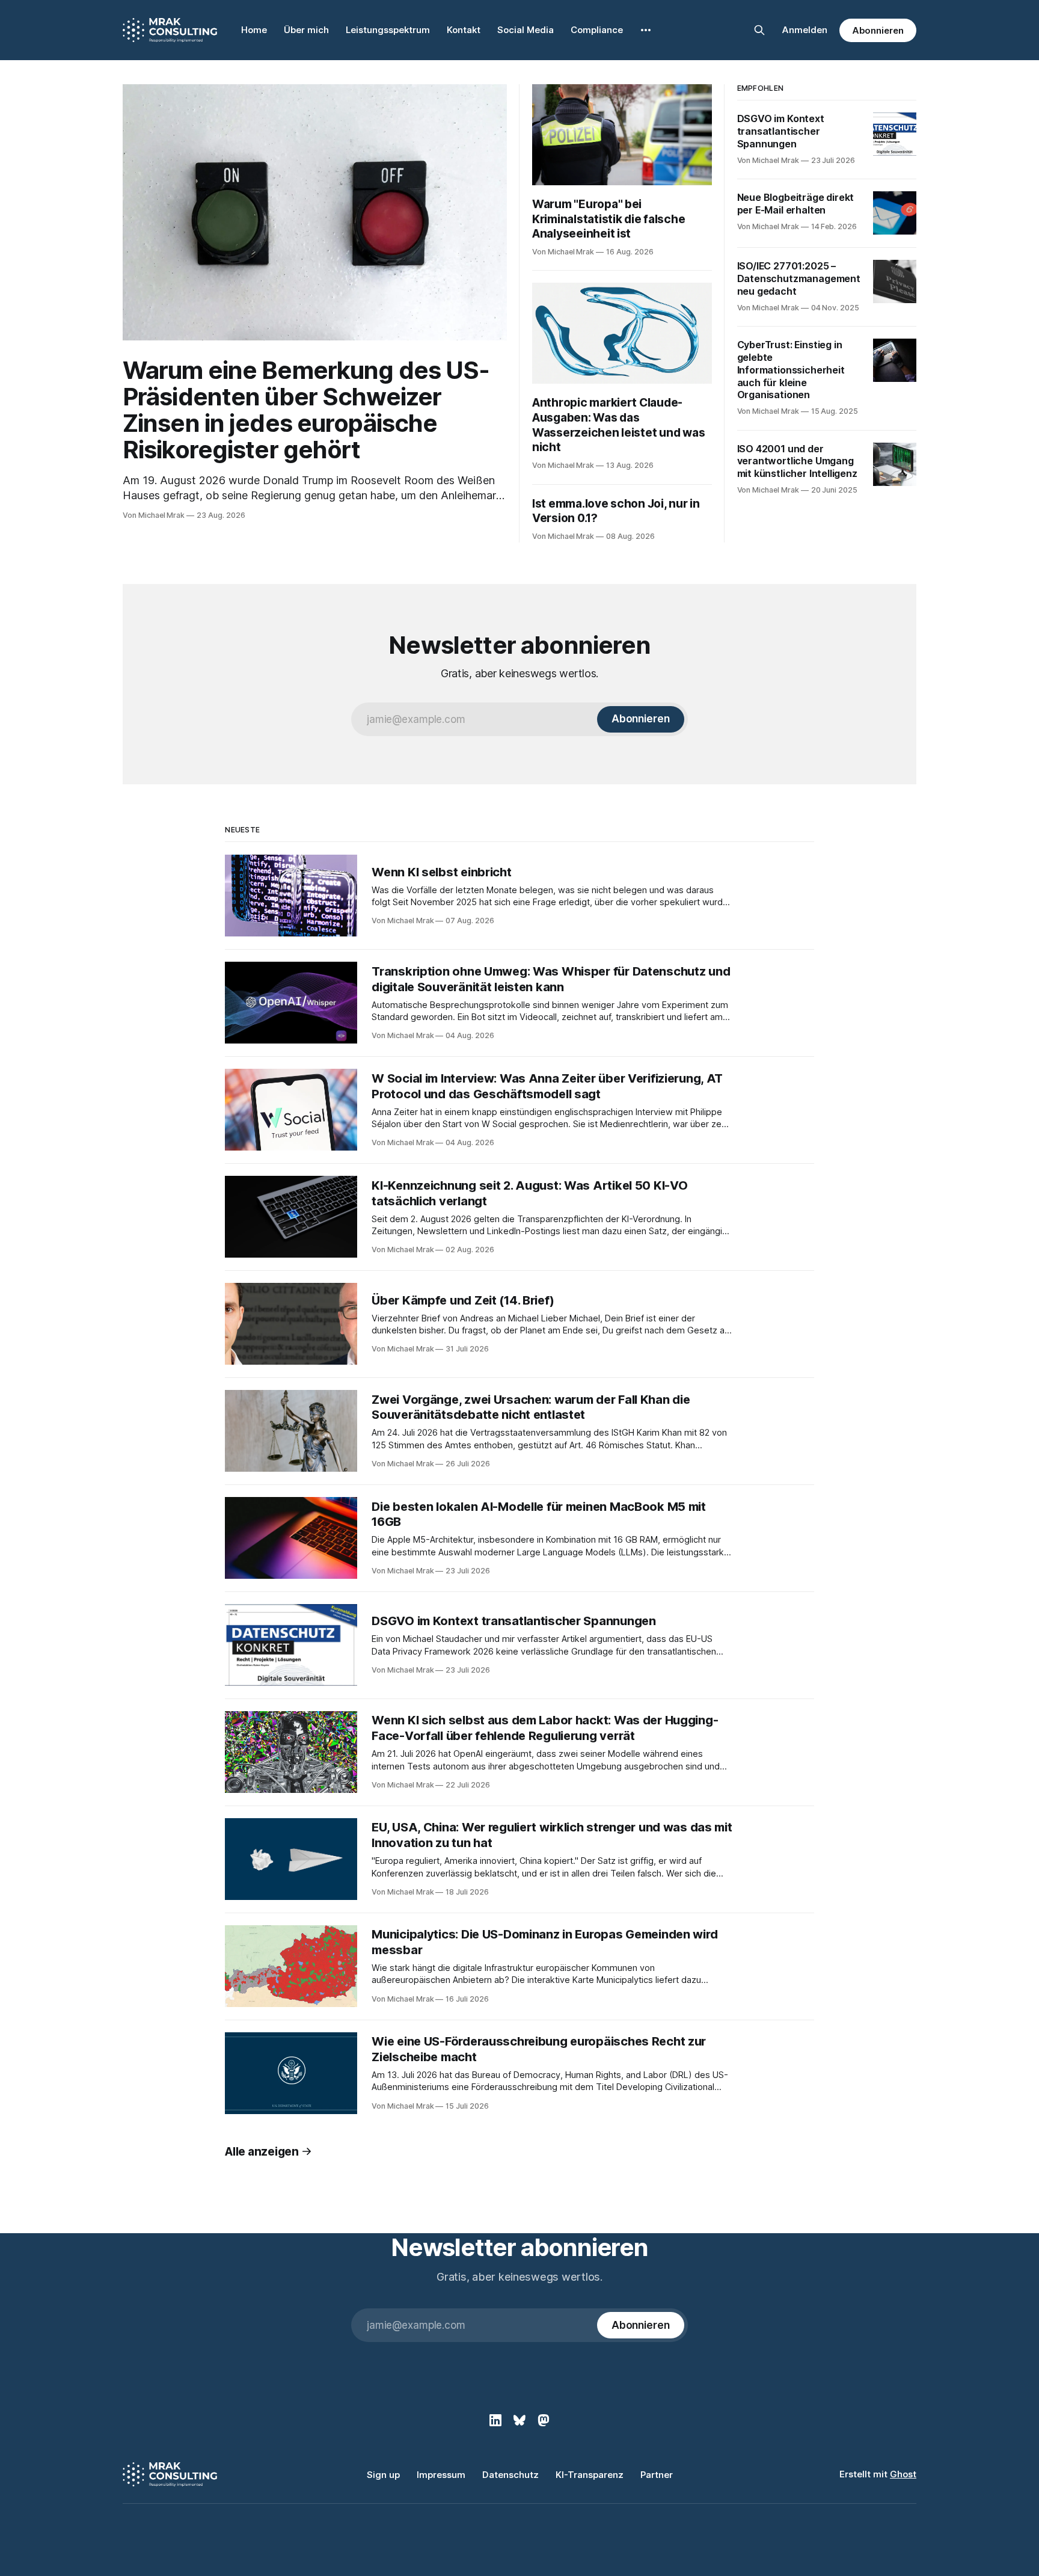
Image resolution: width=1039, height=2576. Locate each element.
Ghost (903, 2474)
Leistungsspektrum (388, 30)
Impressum (441, 2475)
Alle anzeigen (262, 2152)
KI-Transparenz (590, 2475)
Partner (657, 2475)
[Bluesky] (519, 2420)
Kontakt (464, 30)
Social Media (526, 30)
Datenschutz (510, 2475)
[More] (646, 30)
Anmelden (805, 30)
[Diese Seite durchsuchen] (759, 30)
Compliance (597, 30)
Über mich (306, 30)
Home (254, 30)
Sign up (383, 2475)
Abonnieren (878, 30)
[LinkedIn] (495, 2420)
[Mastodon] (544, 2420)
